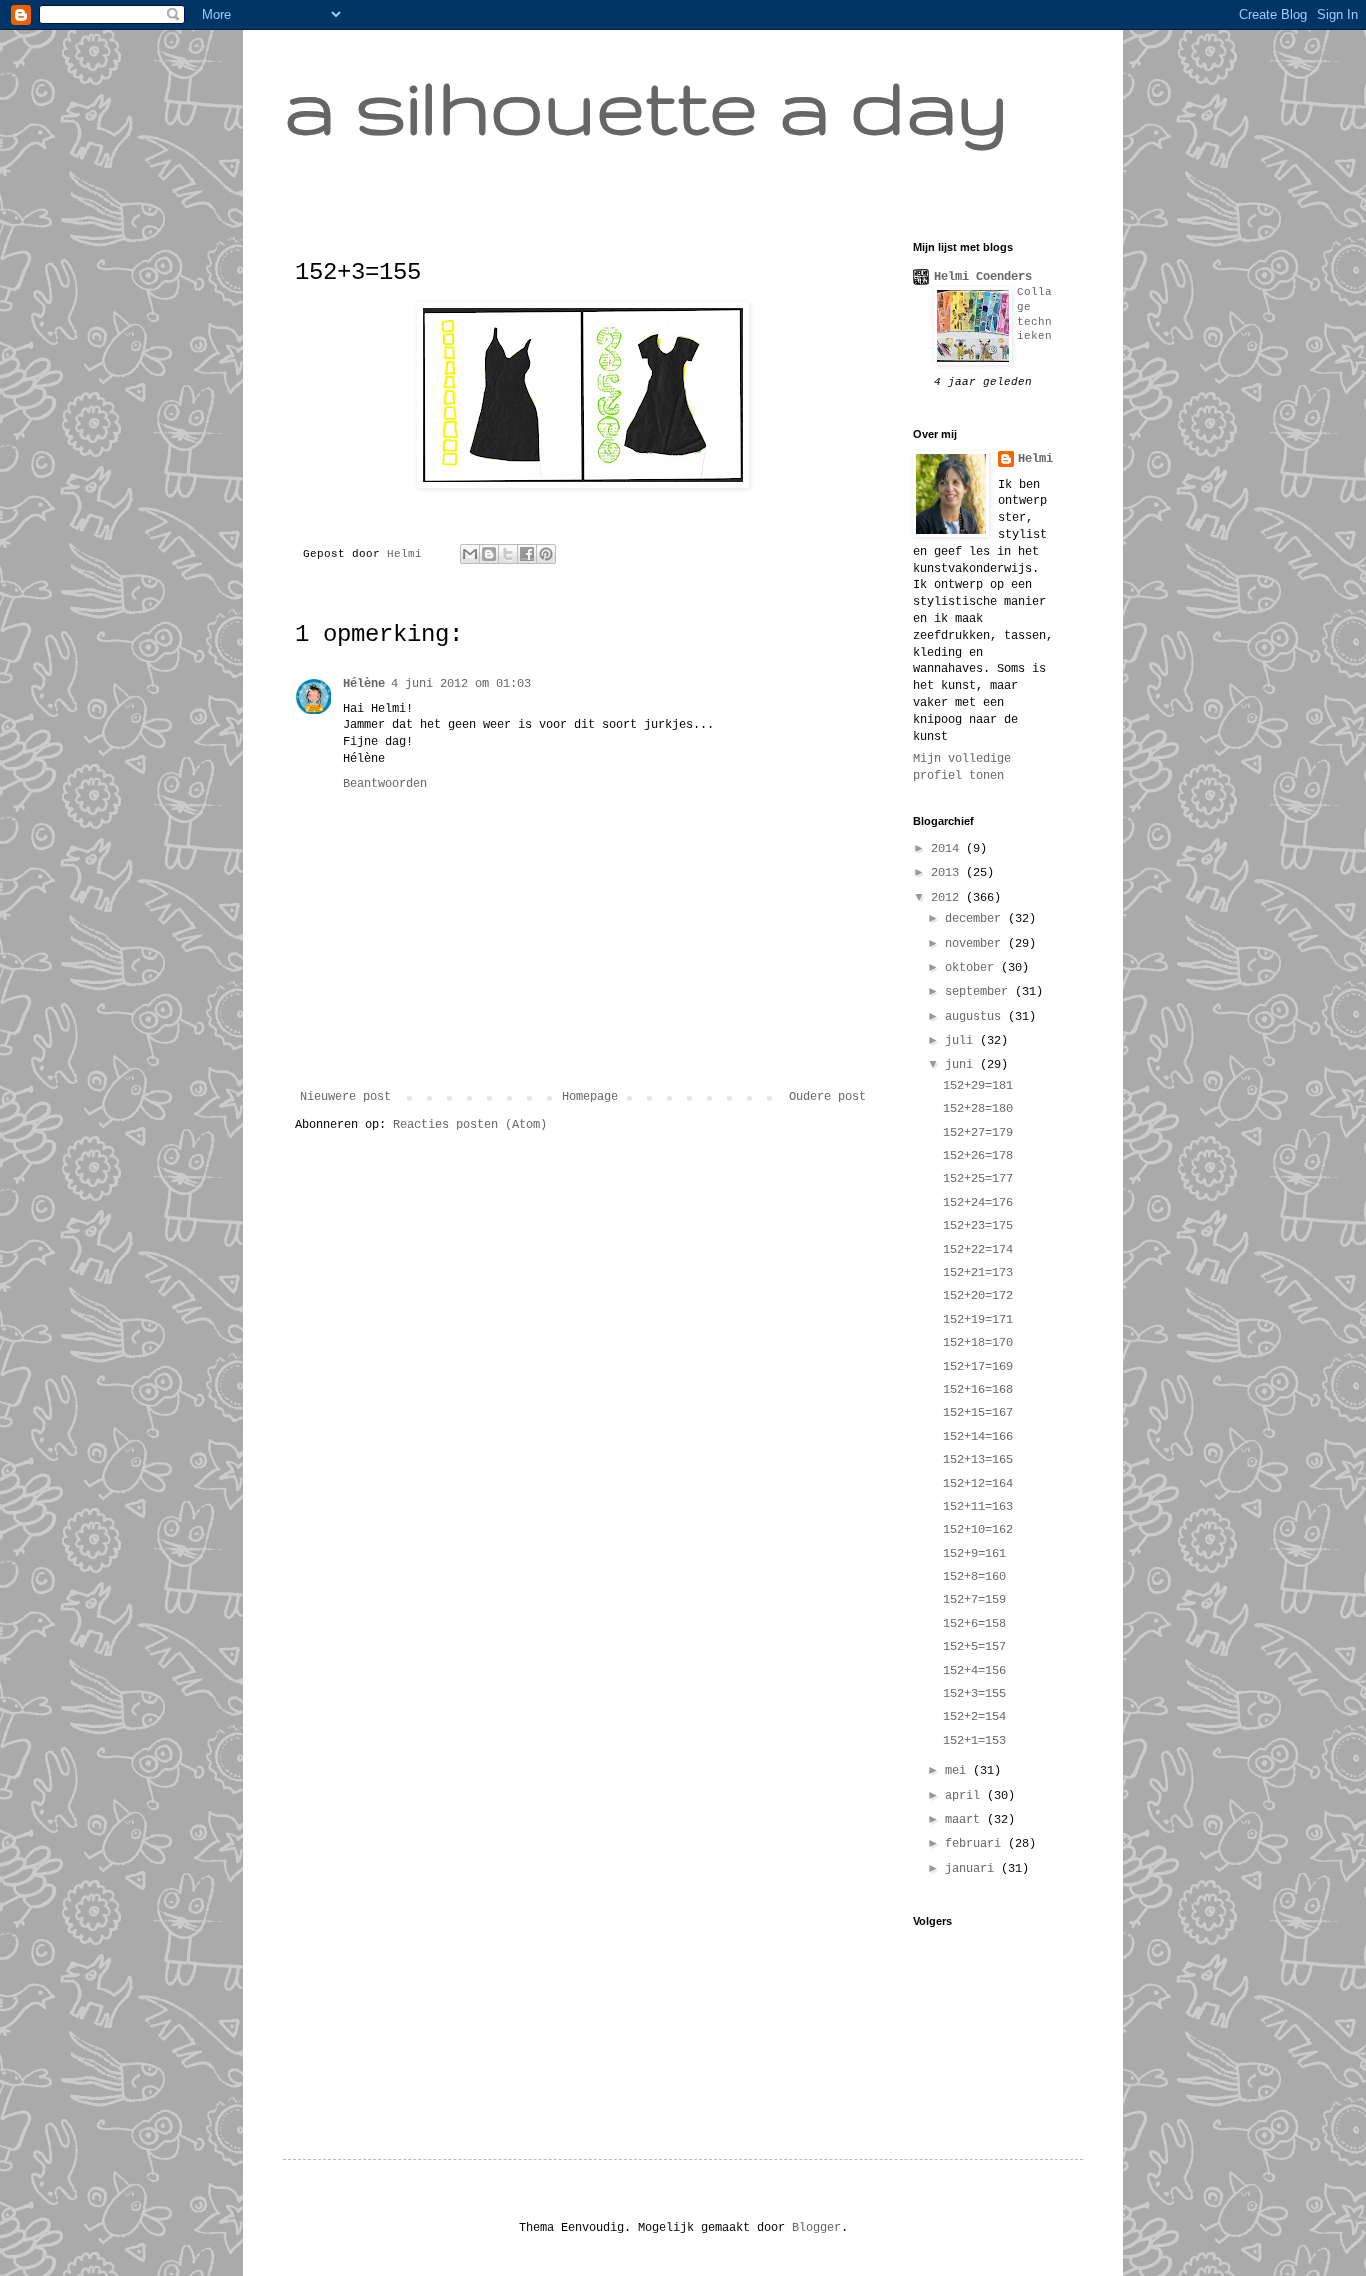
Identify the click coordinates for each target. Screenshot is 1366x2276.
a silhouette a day (645, 105)
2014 (948, 849)
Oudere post (827, 1097)
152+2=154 (974, 1717)
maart (966, 1820)
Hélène (364, 684)
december (976, 919)
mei (959, 1771)
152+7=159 (974, 1600)
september (980, 992)
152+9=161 (974, 1554)
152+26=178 (978, 1156)
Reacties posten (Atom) (470, 1125)
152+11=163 (978, 1507)
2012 (948, 898)
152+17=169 (978, 1367)
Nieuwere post (345, 1097)
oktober (973, 968)
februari (976, 1844)
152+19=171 (978, 1320)
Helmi (408, 554)
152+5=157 (974, 1647)
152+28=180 (978, 1109)
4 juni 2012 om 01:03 (461, 684)
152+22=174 (978, 1250)
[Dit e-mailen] (470, 554)
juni (962, 1065)
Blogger (816, 2228)
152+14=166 (978, 1437)
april (966, 1796)
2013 (948, 873)
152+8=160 (974, 1577)
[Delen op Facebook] (527, 554)
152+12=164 (978, 1484)
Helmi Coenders (983, 277)
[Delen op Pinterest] (546, 554)
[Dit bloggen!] (489, 554)
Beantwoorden (385, 784)
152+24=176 (978, 1203)
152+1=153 (974, 1741)
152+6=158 (974, 1624)
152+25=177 (978, 1179)
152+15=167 (978, 1413)
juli (962, 1041)
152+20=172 (978, 1296)
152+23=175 (978, 1226)
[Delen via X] (508, 554)
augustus (976, 1017)
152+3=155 (974, 1694)
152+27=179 (978, 1133)
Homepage (590, 1097)
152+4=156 (974, 1671)
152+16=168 (978, 1390)
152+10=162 (978, 1530)
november (976, 944)
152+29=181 (978, 1086)
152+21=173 (978, 1273)
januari (973, 1869)
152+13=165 (978, 1460)
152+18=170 (978, 1343)
